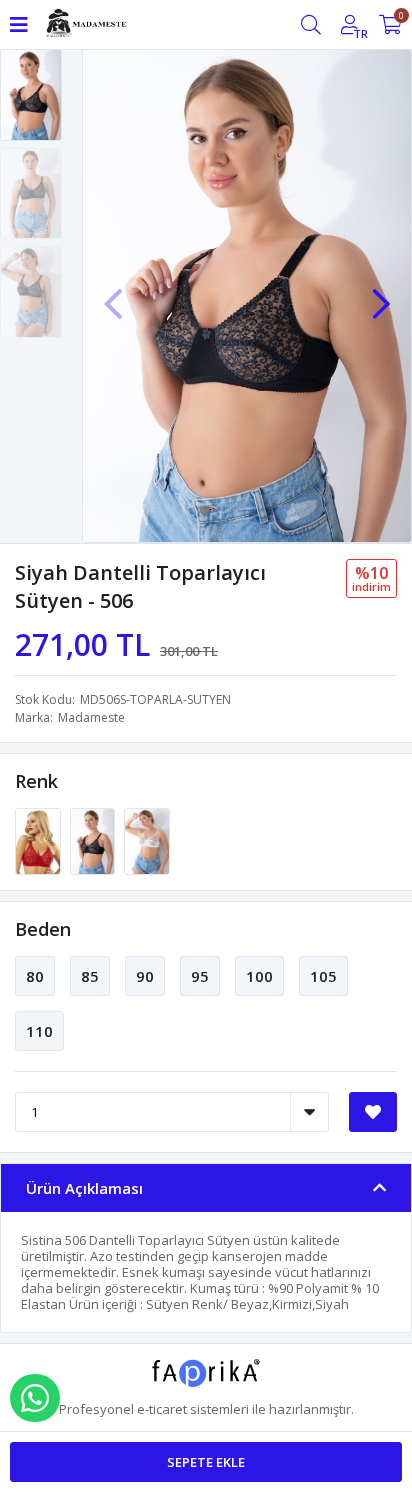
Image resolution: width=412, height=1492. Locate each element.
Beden (43, 929)
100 (259, 976)
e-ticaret (162, 1409)
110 (39, 1031)
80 (35, 976)
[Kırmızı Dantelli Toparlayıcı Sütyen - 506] (39, 840)
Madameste (91, 717)
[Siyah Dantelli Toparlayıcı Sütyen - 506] (94, 840)
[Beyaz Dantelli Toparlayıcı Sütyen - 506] (147, 840)
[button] (381, 294)
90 (145, 976)
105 (323, 976)
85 (90, 976)
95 (200, 976)
